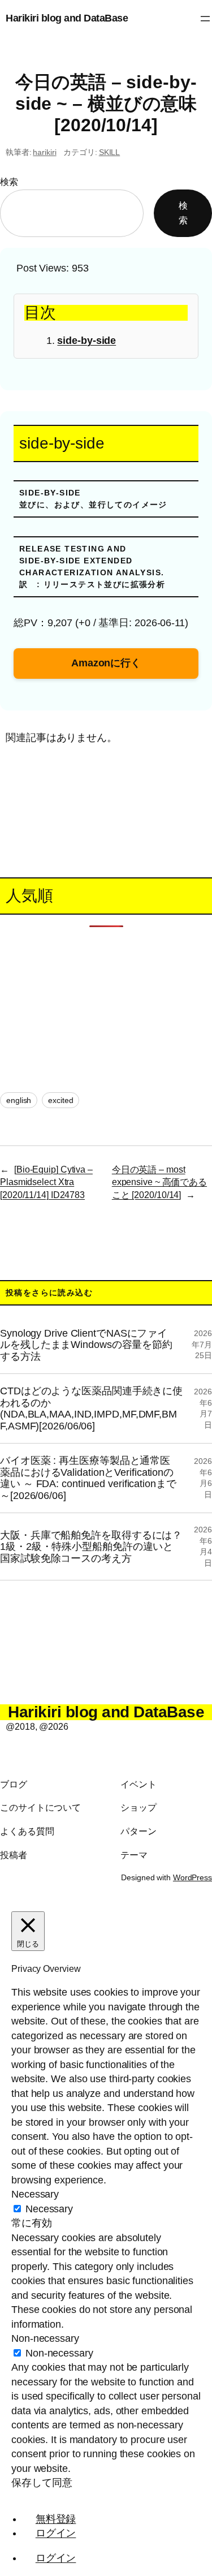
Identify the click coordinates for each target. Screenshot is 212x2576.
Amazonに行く (106, 663)
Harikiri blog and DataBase (67, 18)
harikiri (44, 152)
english (19, 1100)
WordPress (192, 1877)
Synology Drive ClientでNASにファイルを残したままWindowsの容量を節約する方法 (86, 1345)
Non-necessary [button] (45, 2338)
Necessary (49, 2209)
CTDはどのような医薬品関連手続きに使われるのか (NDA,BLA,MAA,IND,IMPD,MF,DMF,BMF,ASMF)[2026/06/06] (91, 1408)
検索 (9, 182)
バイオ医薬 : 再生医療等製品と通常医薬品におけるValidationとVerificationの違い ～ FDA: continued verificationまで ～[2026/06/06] (88, 1478)
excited (60, 1100)
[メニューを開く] (205, 19)
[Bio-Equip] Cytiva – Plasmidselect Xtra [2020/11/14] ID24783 (46, 1182)
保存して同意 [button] (42, 2483)
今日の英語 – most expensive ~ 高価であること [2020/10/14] (159, 1182)
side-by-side (86, 341)
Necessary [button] (35, 2194)
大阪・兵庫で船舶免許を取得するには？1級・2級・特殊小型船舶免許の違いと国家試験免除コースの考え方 (91, 1547)
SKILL (110, 152)
